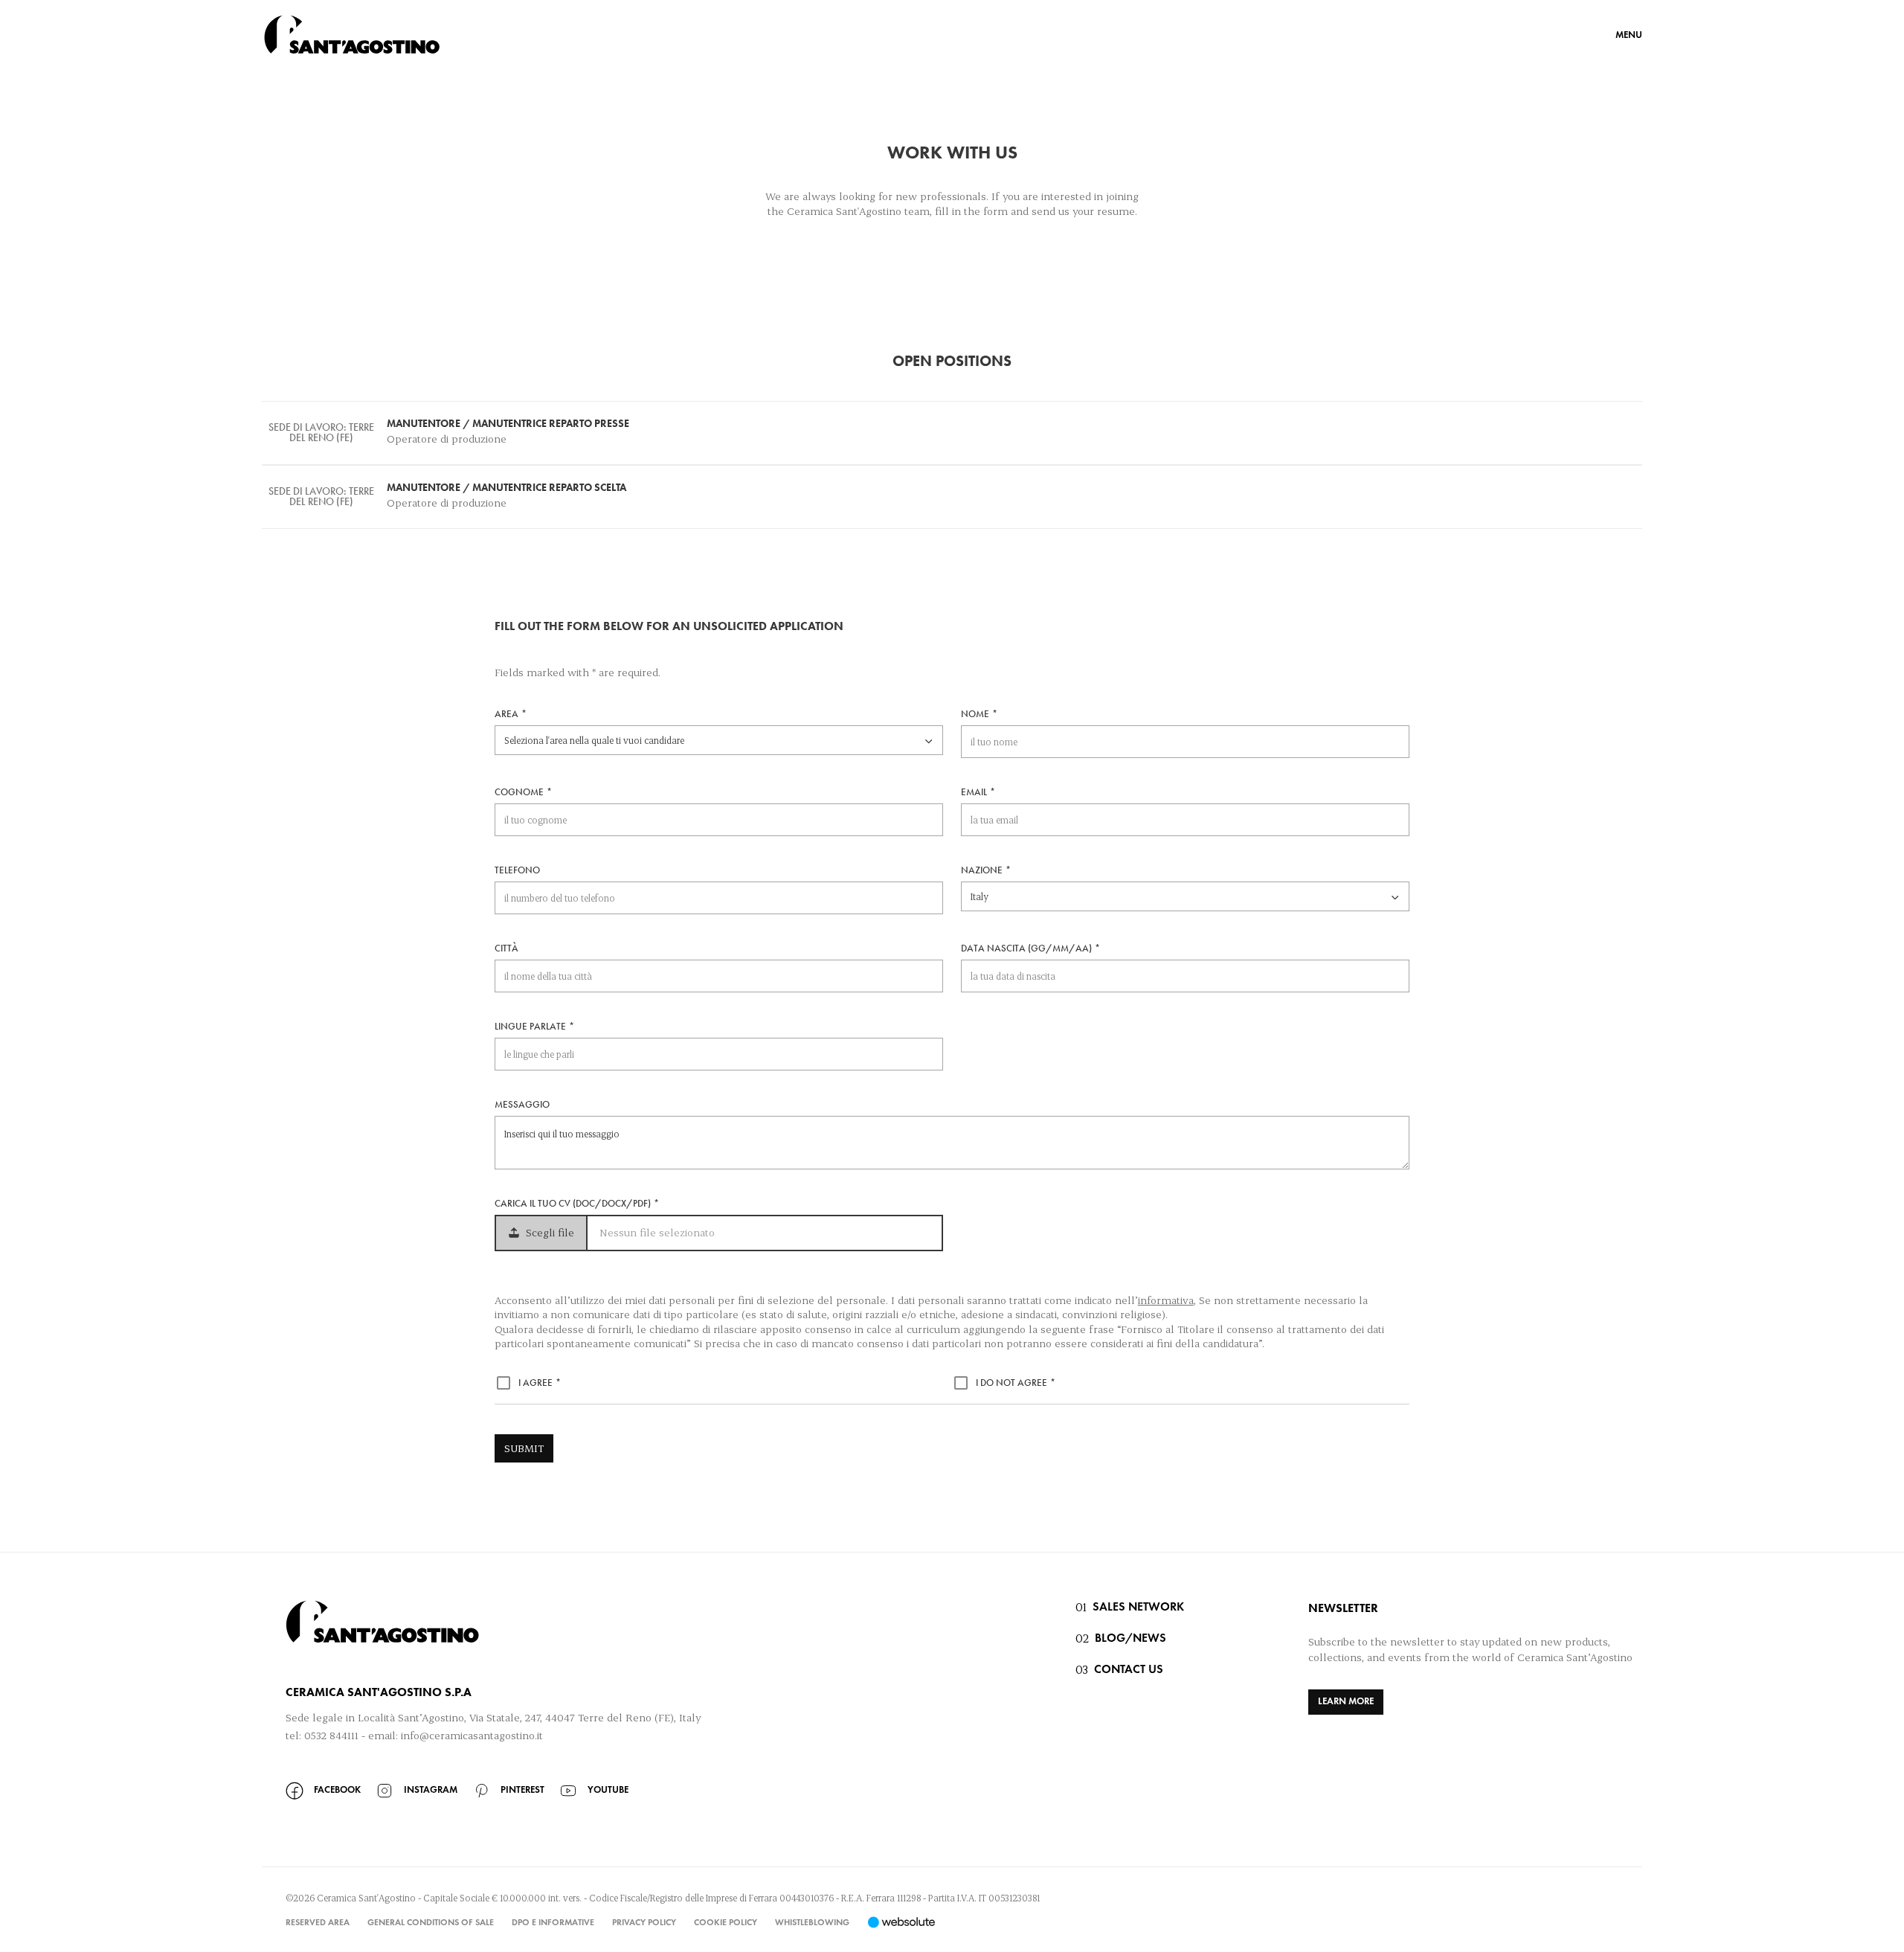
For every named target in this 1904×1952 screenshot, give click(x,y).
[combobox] (719, 740)
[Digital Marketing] (901, 1922)
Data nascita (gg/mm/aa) (1026, 949)
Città (506, 949)
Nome (975, 715)
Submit (524, 1448)
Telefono (517, 871)
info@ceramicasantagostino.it (472, 1735)
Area (506, 715)
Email (974, 793)
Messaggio (522, 1105)
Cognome (519, 793)
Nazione (982, 871)
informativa (1166, 1300)
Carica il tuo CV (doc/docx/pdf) (573, 1204)
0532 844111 (331, 1735)
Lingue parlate (530, 1027)
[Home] (352, 34)
